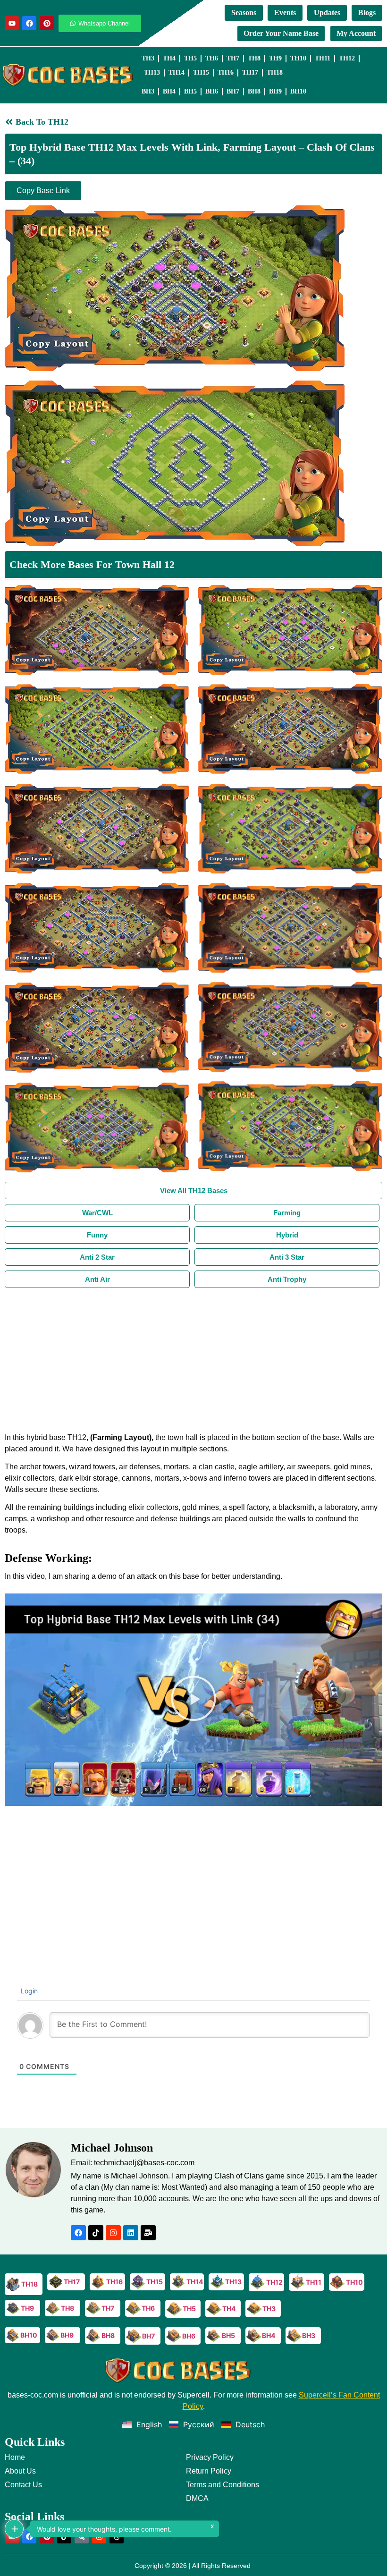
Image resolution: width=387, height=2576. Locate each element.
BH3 (148, 91)
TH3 (148, 58)
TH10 (298, 58)
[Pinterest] (47, 23)
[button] (193, 1700)
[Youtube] (12, 23)
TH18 (275, 72)
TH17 (250, 72)
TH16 (226, 72)
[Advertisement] (193, 1359)
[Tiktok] (96, 2233)
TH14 (177, 72)
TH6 (212, 58)
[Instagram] (113, 2233)
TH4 (169, 58)
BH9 (275, 91)
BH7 (233, 91)
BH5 (190, 91)
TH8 (254, 58)
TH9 (275, 58)
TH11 (323, 58)
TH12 (347, 58)
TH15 (201, 72)
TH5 (190, 58)
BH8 (254, 91)
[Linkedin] (131, 2233)
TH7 (233, 58)
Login (28, 1991)
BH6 (212, 91)
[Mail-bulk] (148, 2233)
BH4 (169, 91)
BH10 (298, 91)
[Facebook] (29, 23)
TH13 (152, 72)
